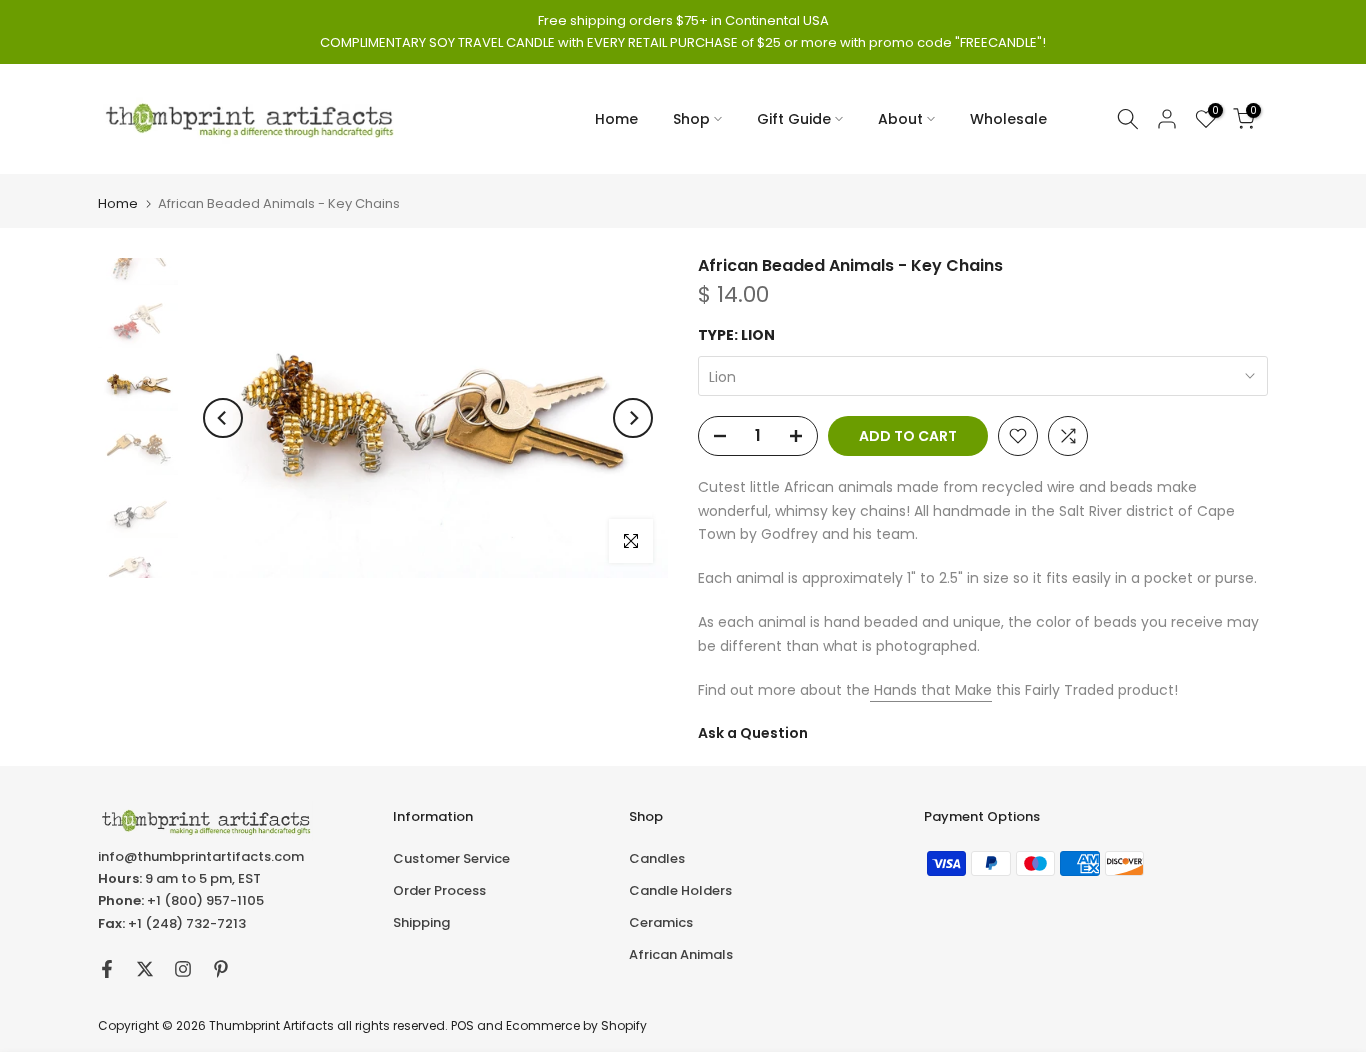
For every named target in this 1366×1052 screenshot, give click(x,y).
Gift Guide (794, 119)
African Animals (681, 954)
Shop (691, 119)
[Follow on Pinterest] (221, 969)
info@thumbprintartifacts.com (201, 856)
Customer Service (451, 858)
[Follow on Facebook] (107, 969)
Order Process (439, 890)
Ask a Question (753, 733)
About (900, 119)
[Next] (633, 418)
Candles (657, 858)
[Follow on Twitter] (145, 969)
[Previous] (223, 418)
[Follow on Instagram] (183, 969)
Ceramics (661, 922)
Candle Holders (680, 890)
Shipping (421, 922)
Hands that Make (931, 690)
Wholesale (1008, 119)
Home (616, 119)
